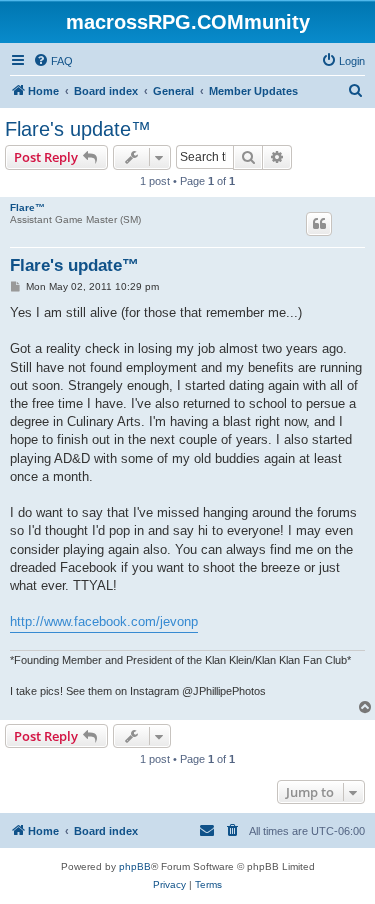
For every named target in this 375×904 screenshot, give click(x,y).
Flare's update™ (78, 129)
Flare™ (27, 207)
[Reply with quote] (319, 224)
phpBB (135, 866)
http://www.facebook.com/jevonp (104, 621)
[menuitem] (53, 61)
